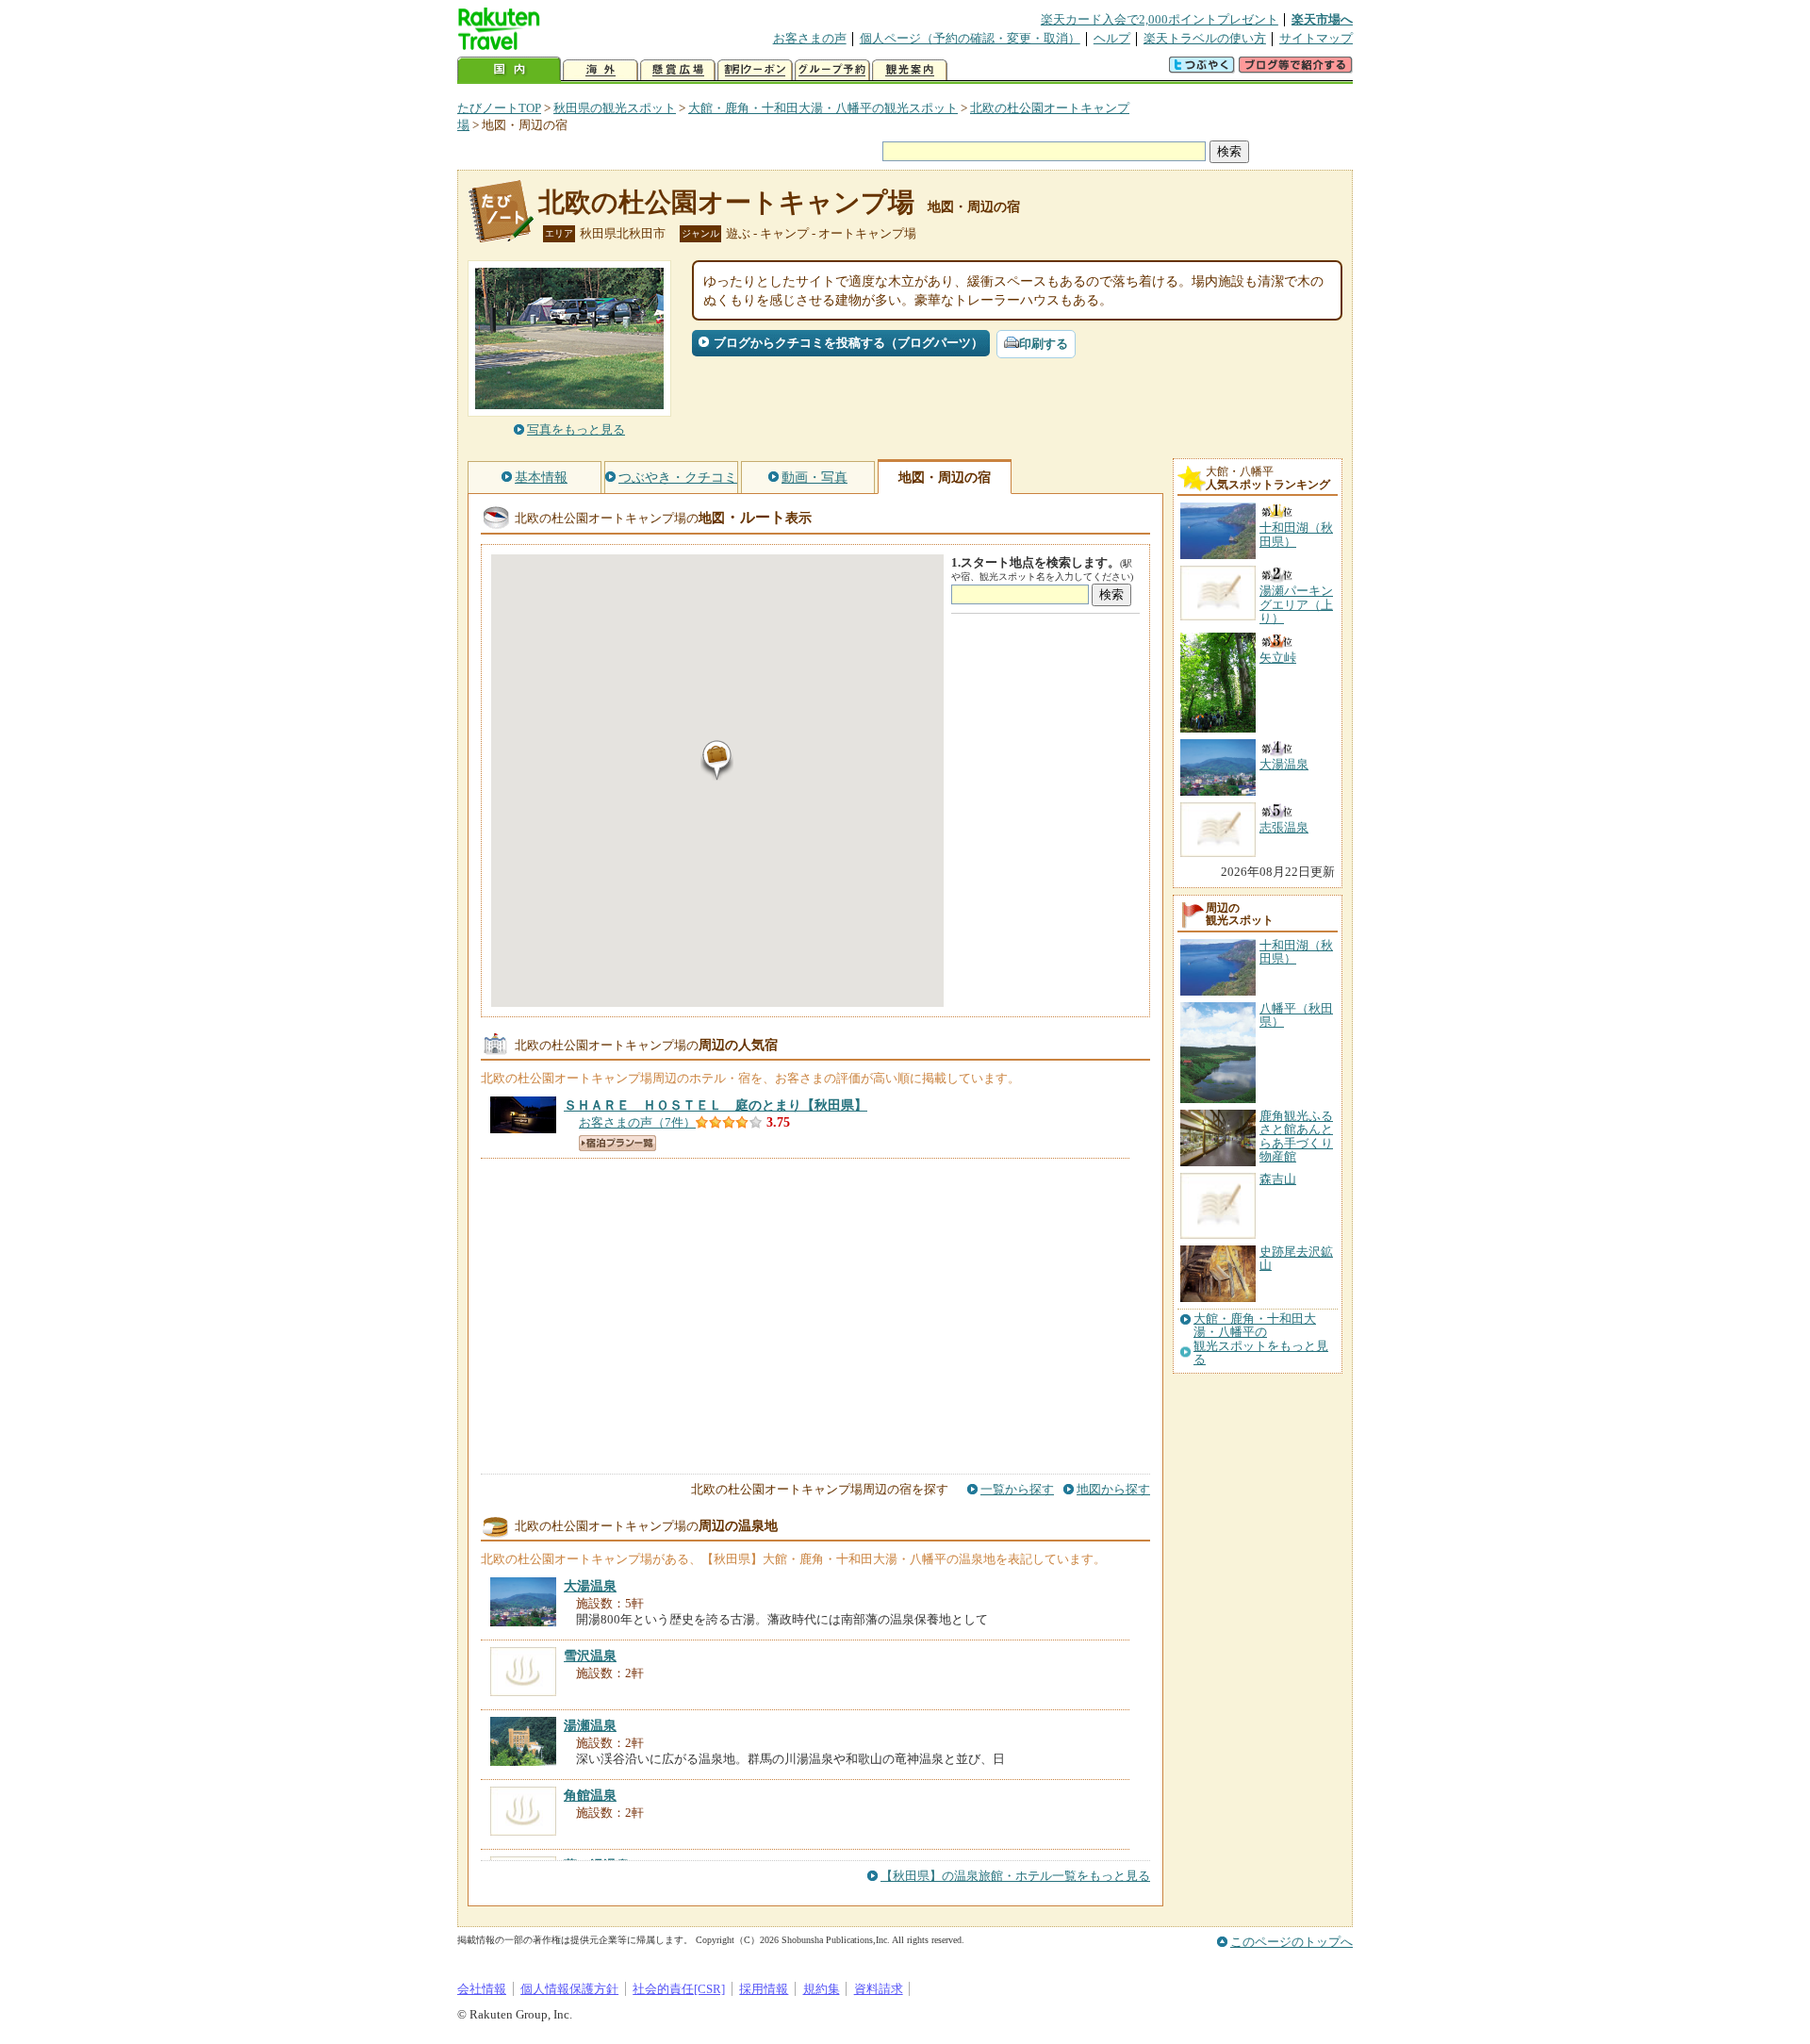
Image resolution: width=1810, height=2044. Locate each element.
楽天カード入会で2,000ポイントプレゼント (1160, 19)
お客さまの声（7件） (637, 1122)
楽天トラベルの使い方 (1205, 38)
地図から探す (1113, 1489)
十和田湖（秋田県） (1296, 952)
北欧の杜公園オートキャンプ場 (726, 202)
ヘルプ (1112, 38)
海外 (601, 70)
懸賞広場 (678, 70)
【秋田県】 (716, 1105)
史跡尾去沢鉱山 (1296, 1258)
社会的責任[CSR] (679, 1989)
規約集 (822, 1989)
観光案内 (910, 70)
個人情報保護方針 (569, 1989)
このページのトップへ (1292, 1942)
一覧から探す (1017, 1489)
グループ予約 (832, 70)
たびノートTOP (499, 108)
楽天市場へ (1322, 19)
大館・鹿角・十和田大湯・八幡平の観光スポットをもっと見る (1261, 1339)
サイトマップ (1316, 38)
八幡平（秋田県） (1296, 1015)
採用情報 (764, 1989)
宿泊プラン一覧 (617, 1143)
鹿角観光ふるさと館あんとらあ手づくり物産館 (1296, 1136)
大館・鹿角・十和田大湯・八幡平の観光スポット (823, 108)
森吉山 (1278, 1179)
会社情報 (482, 1989)
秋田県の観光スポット (615, 108)
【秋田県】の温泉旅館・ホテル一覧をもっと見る (1015, 1876)
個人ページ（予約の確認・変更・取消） (970, 38)
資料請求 (879, 1989)
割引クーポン (755, 70)
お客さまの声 (810, 38)
